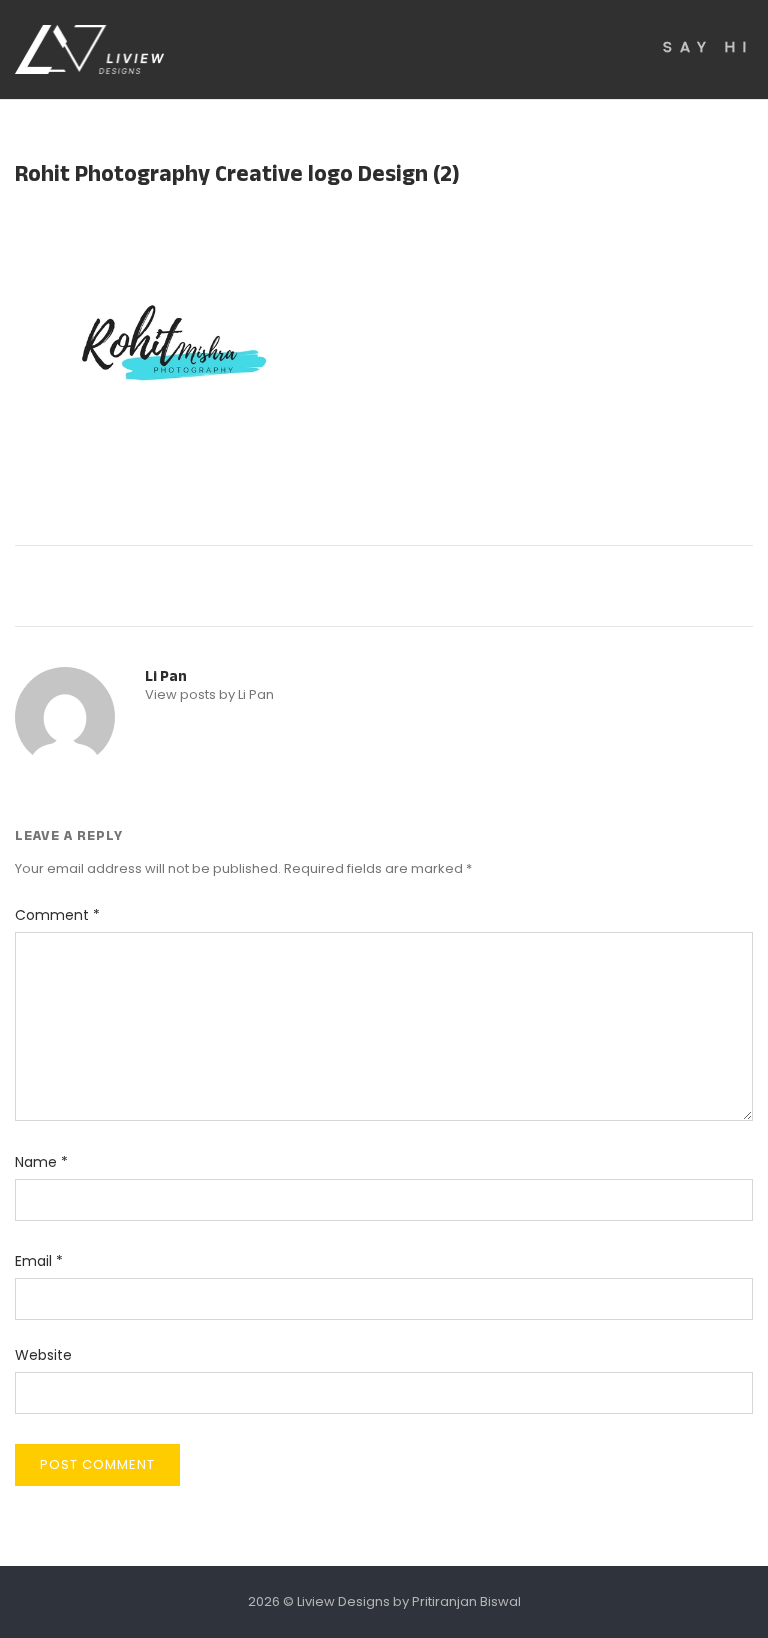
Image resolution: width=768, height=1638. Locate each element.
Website (43, 1355)
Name (41, 1162)
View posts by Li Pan (209, 694)
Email (39, 1261)
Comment (57, 915)
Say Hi (708, 46)
